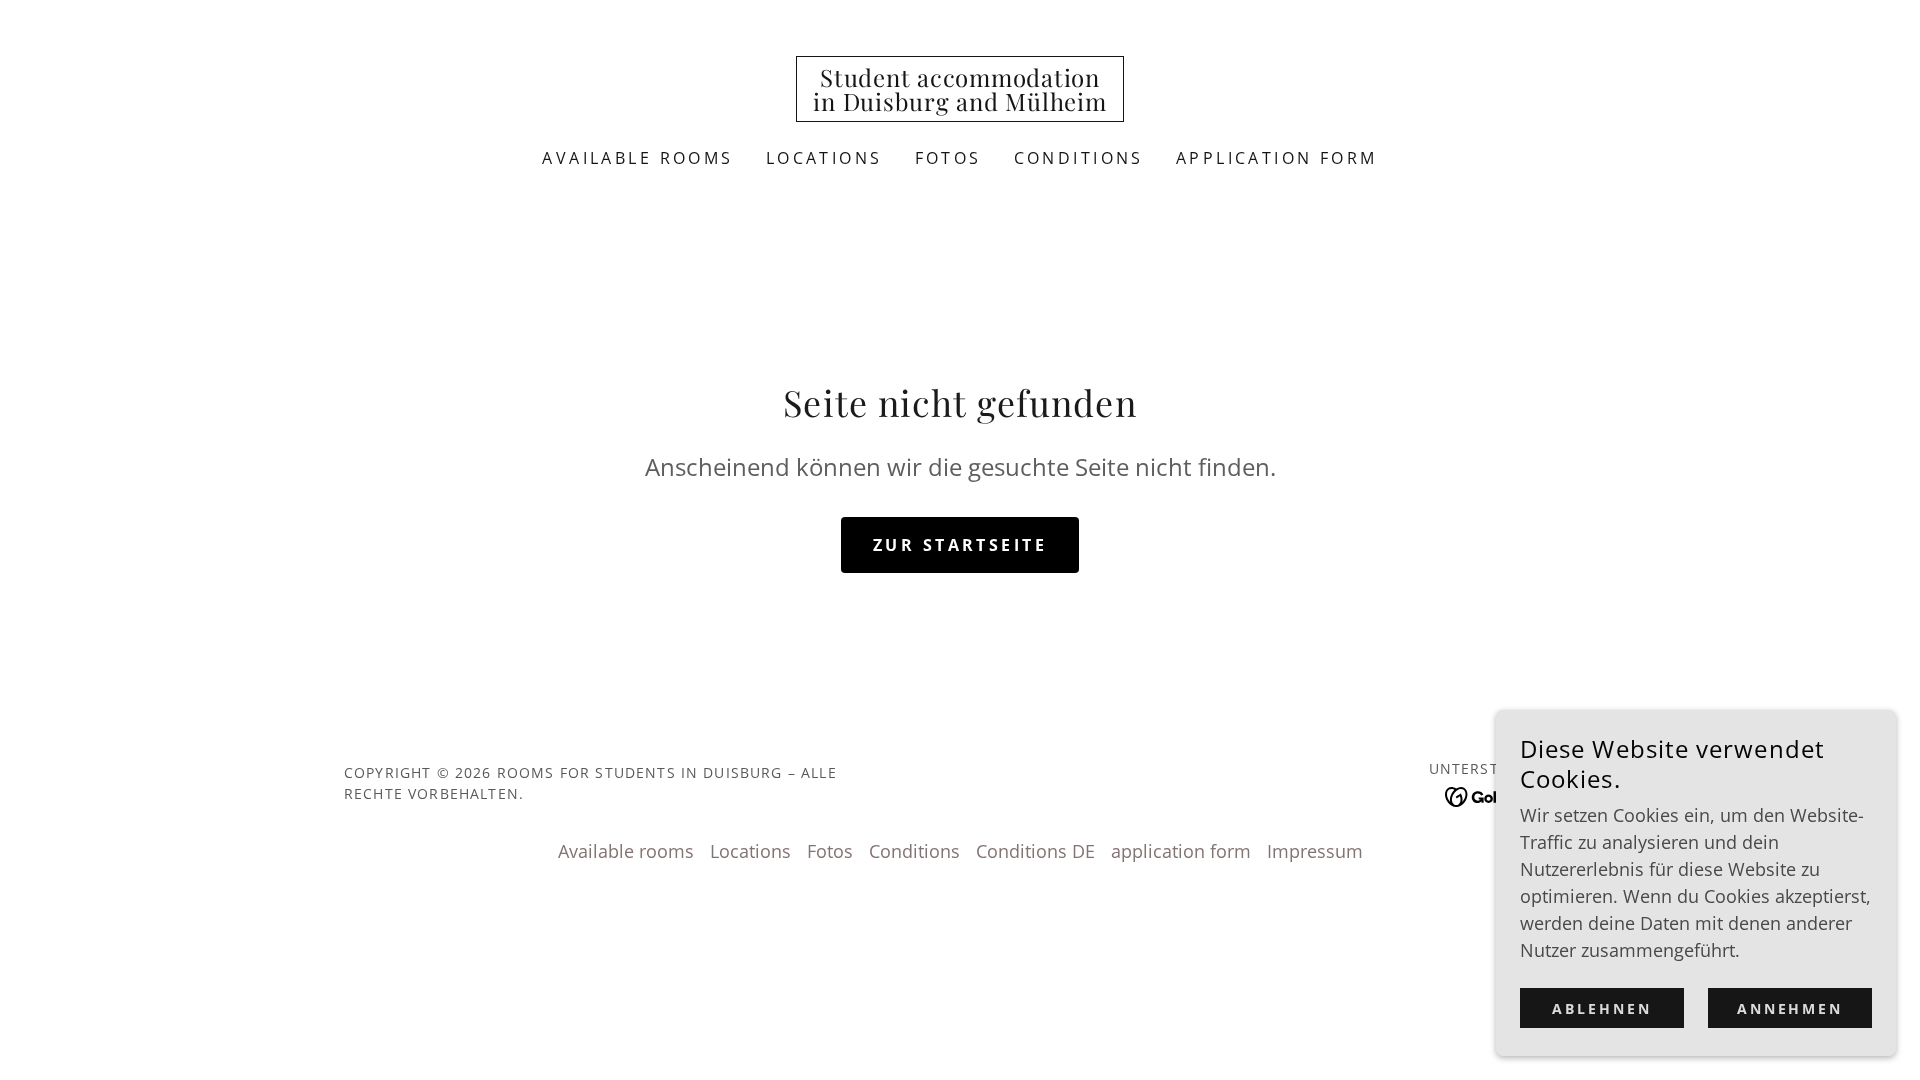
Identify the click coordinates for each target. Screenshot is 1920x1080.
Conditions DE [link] (1035, 851)
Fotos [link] (948, 158)
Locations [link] (824, 158)
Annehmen (1790, 1008)
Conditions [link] (1079, 158)
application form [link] (1277, 158)
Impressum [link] (1315, 851)
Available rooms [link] (637, 158)
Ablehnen (1602, 1008)
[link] (959, 104)
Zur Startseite (960, 545)
